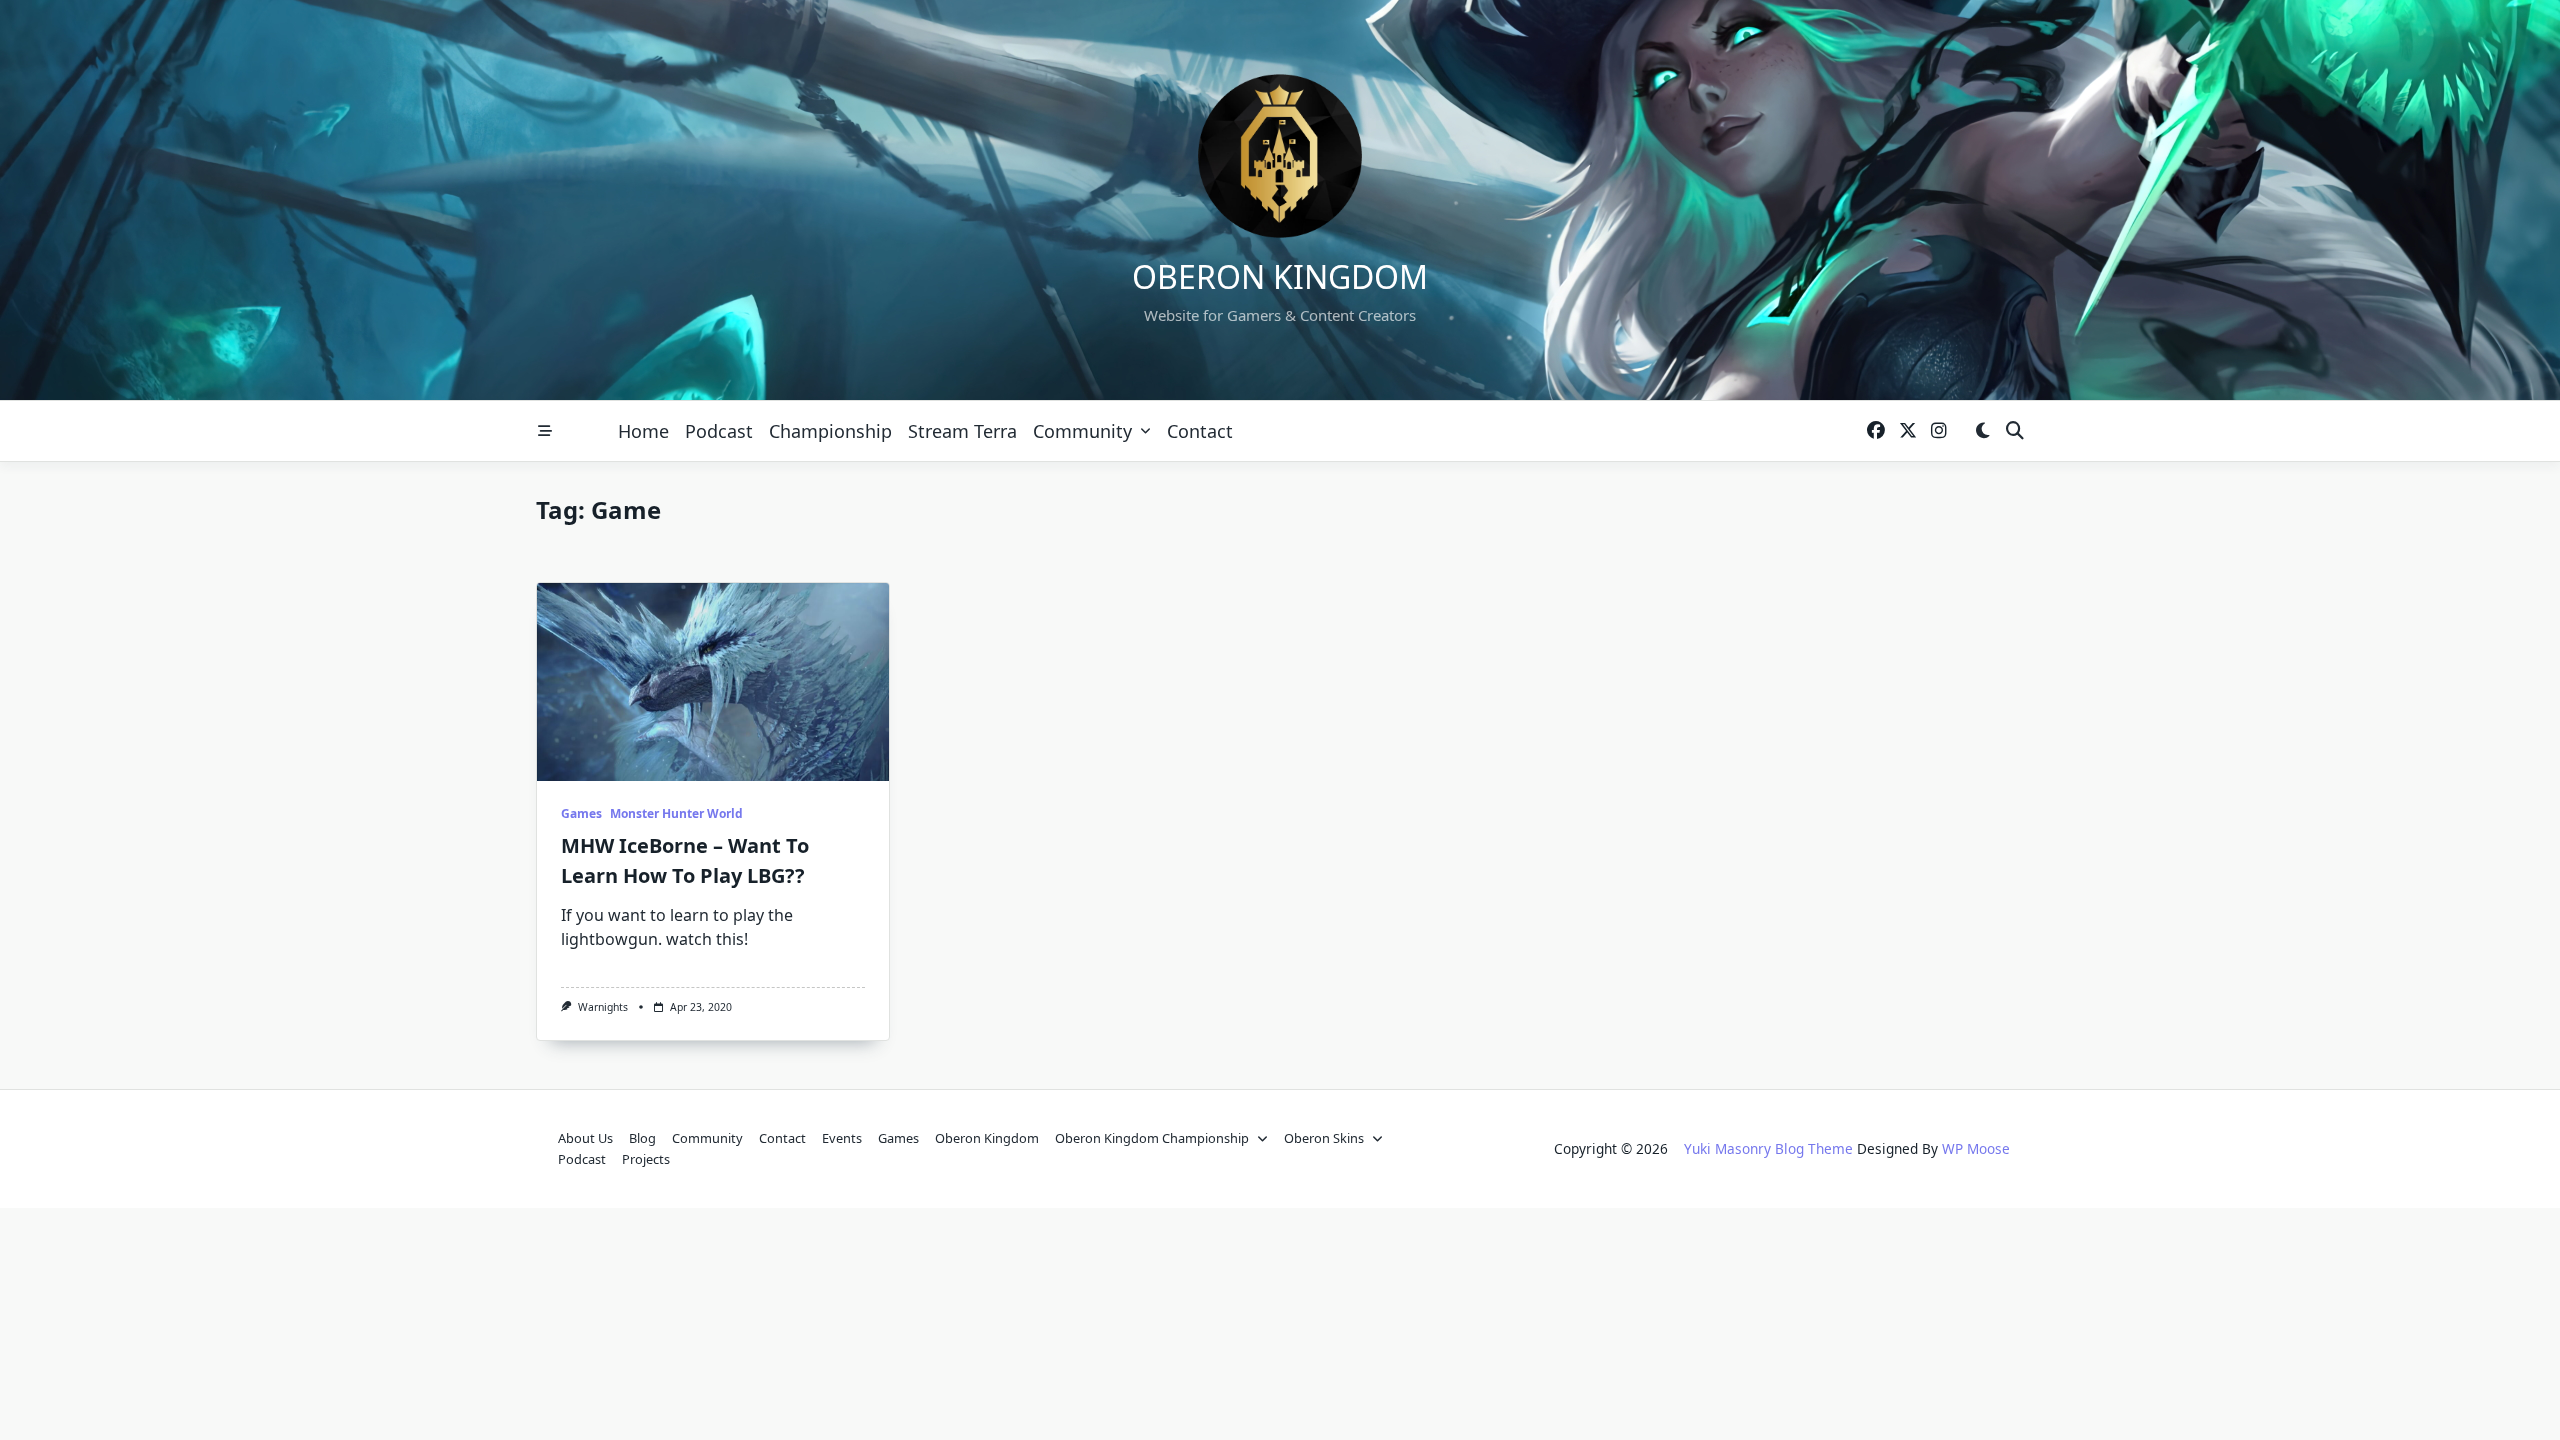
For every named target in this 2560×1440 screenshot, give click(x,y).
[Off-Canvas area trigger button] (545, 431)
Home (643, 431)
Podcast (719, 431)
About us (585, 1138)
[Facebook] (1876, 431)
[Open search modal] (2015, 431)
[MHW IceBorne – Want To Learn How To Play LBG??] (713, 682)
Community (1082, 431)
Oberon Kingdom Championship (1152, 1138)
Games (581, 813)
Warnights (603, 1007)
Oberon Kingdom (1280, 276)
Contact (1200, 431)
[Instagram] (1939, 431)
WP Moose (1976, 1148)
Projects (646, 1159)
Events (842, 1138)
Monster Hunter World (676, 813)
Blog (642, 1138)
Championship (830, 431)
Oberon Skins (1324, 1138)
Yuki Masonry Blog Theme (1768, 1148)
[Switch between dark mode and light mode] (1982, 431)
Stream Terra (962, 431)
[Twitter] (1908, 431)
